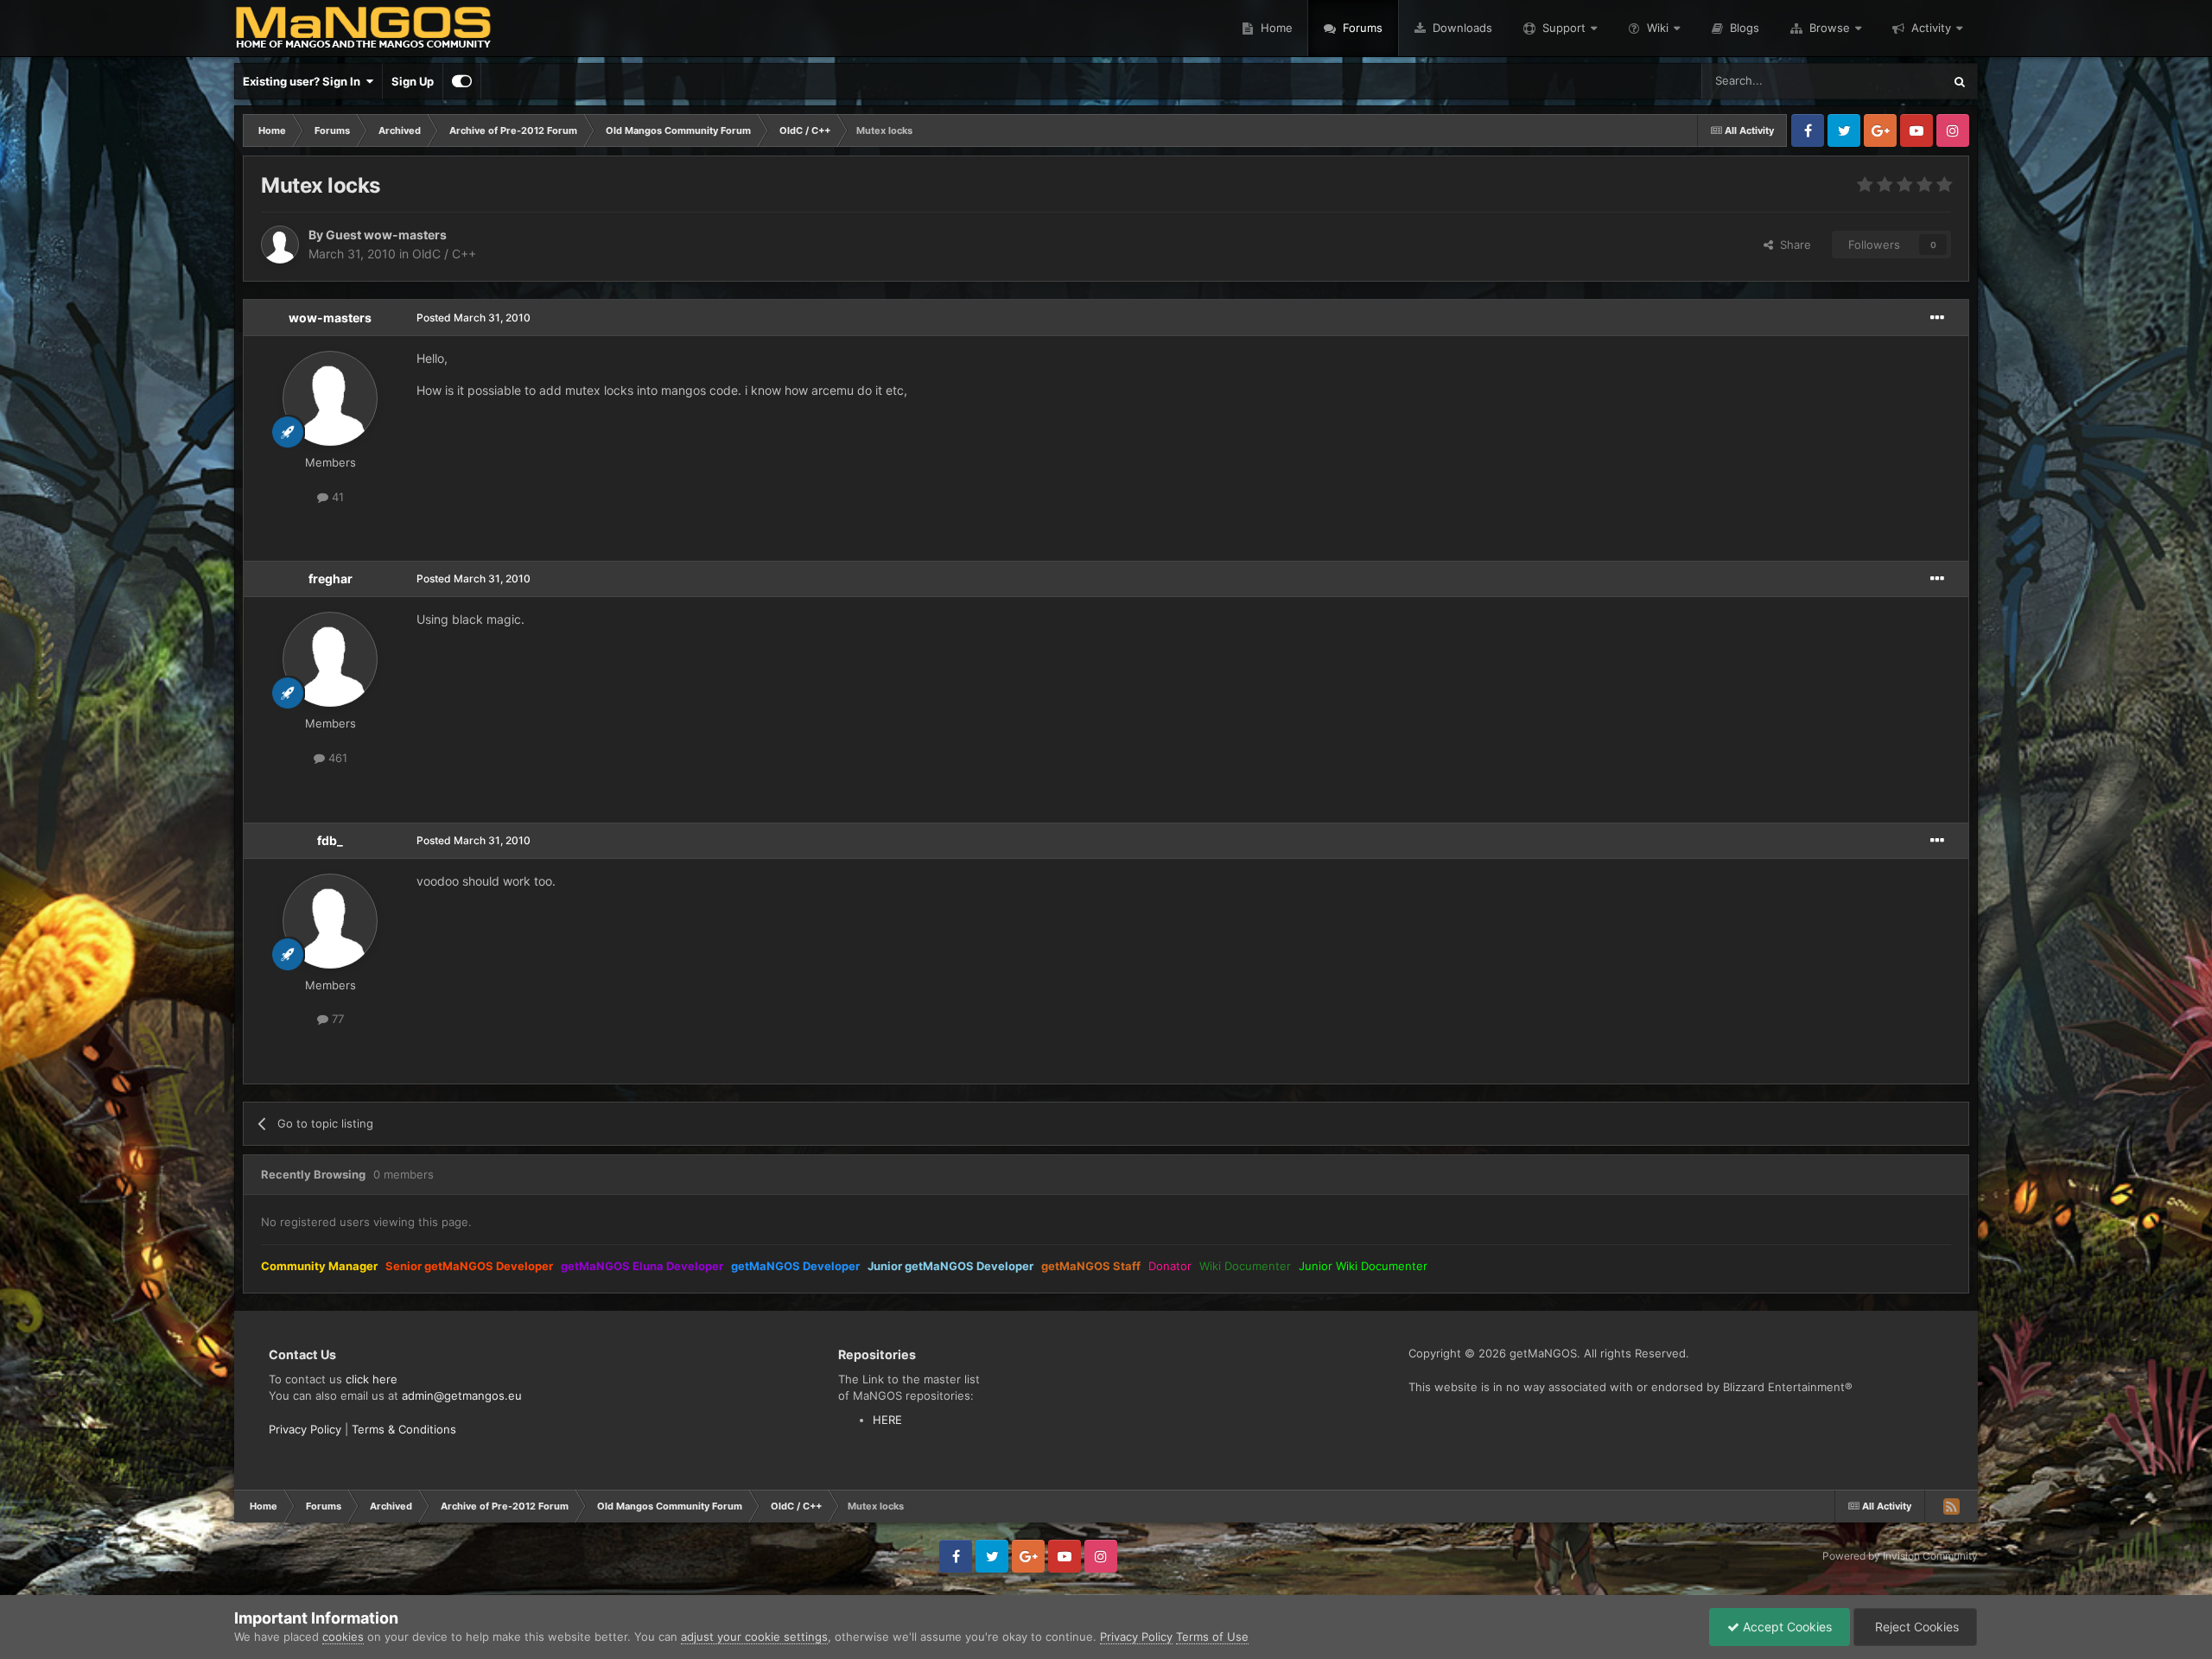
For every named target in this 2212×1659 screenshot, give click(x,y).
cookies (343, 1637)
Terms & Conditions (404, 1429)
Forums (1361, 28)
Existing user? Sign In (304, 81)
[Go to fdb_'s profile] (330, 921)
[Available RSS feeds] (1951, 1506)
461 (336, 758)
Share (1792, 245)
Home (1275, 28)
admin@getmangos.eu (462, 1395)
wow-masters (330, 318)
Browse (1830, 28)
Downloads (1461, 28)
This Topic (1893, 81)
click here (372, 1379)
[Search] (1960, 81)
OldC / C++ (444, 254)
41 (336, 497)
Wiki (1658, 28)
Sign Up (413, 81)
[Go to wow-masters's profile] (330, 398)
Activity (1931, 28)
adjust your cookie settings (754, 1637)
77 (336, 1019)
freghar (331, 578)
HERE (887, 1420)
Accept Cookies (1786, 1627)
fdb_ (330, 840)
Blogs (1743, 28)
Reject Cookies (1915, 1627)
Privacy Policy (305, 1429)
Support (1564, 28)
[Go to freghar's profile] (330, 659)
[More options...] (1937, 318)
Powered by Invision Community (1900, 1556)
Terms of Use (1212, 1637)
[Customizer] (462, 81)
